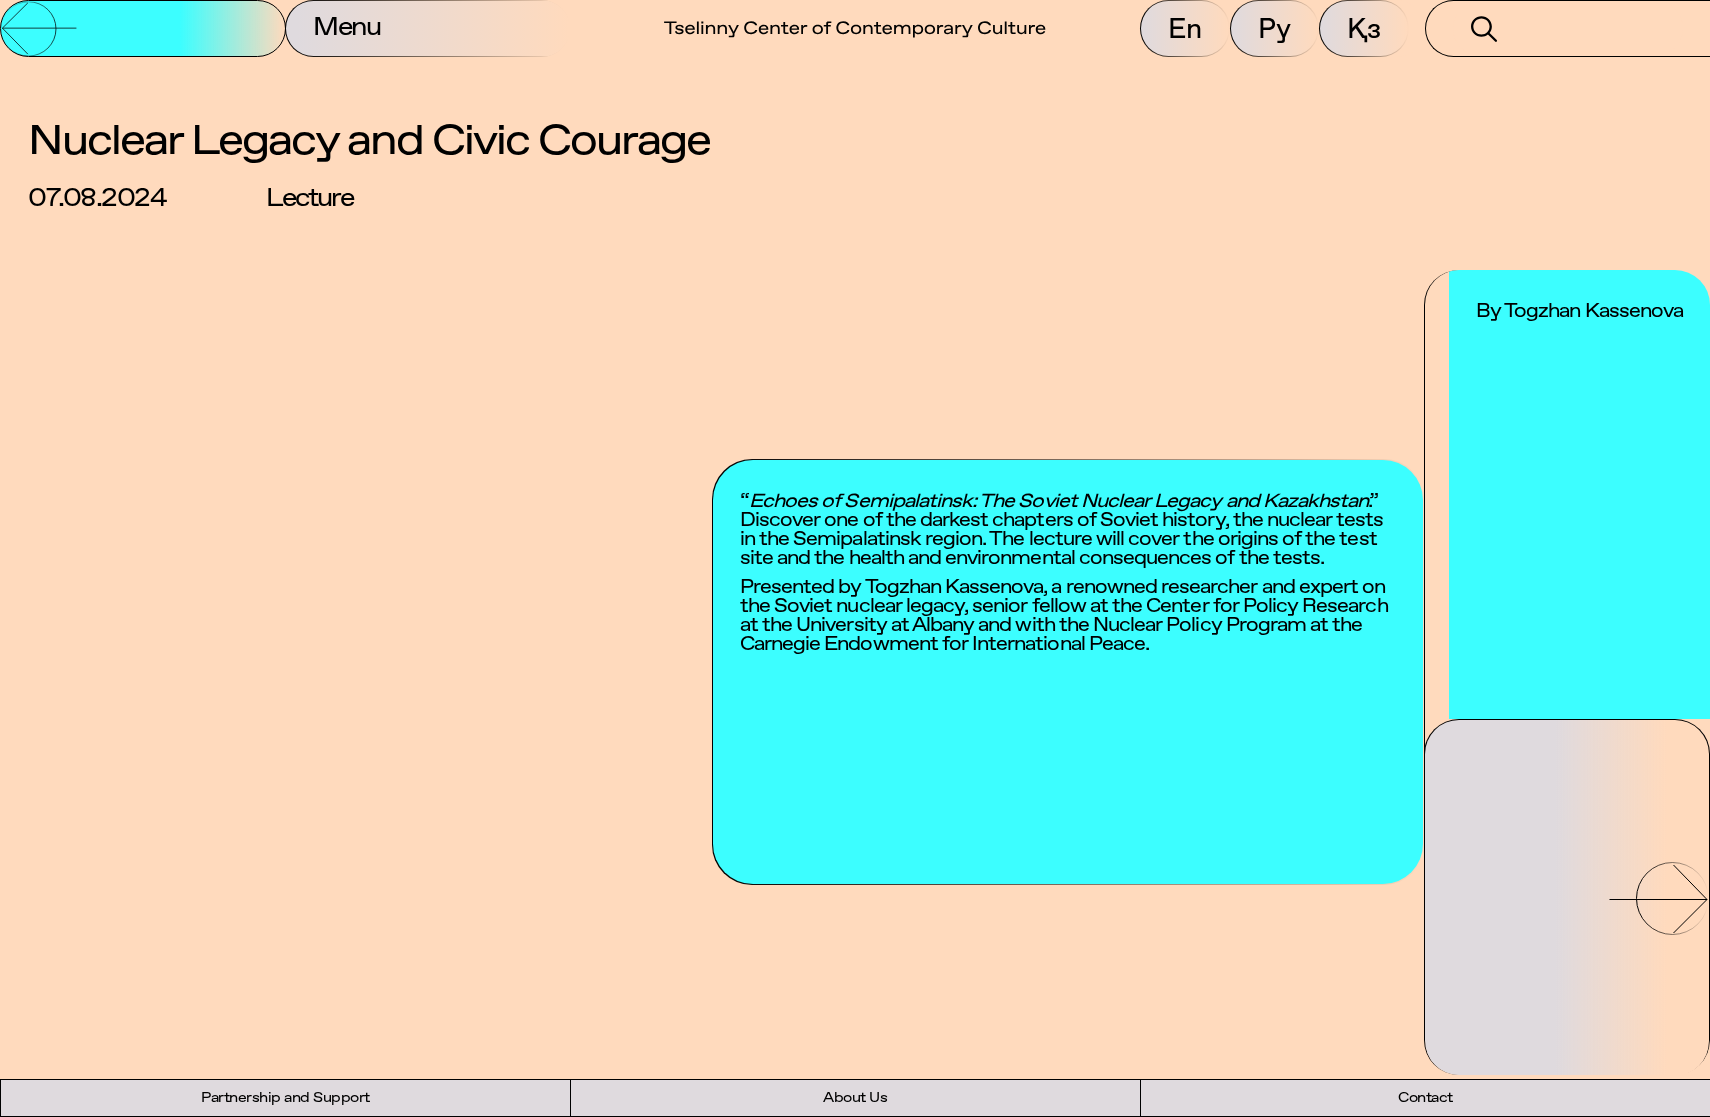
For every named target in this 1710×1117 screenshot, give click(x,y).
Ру (1274, 28)
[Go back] (142, 28)
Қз (1364, 28)
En (1185, 28)
